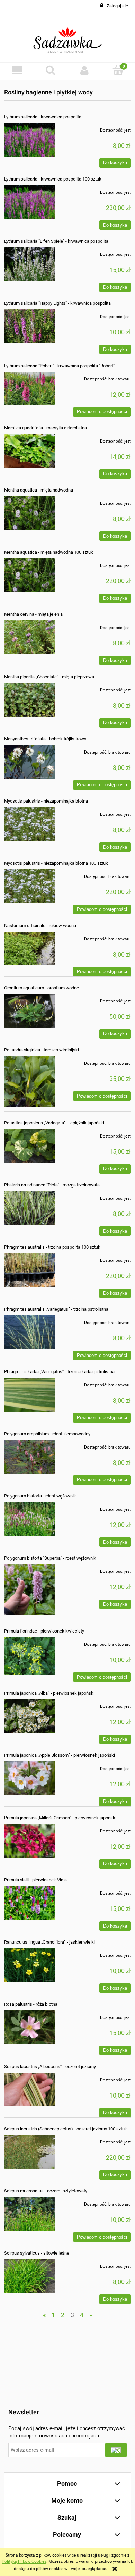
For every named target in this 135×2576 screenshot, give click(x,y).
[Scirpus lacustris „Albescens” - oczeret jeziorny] (29, 2090)
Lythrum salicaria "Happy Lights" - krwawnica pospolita (57, 303)
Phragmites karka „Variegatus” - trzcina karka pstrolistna (59, 1372)
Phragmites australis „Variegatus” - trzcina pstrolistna (56, 1309)
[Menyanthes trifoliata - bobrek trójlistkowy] (29, 762)
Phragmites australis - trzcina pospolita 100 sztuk (52, 1247)
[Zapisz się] (116, 2450)
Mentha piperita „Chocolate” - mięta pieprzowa (49, 677)
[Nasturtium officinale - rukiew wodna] (29, 949)
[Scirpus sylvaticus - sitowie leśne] (29, 2276)
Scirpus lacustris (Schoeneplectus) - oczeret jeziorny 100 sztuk (66, 2129)
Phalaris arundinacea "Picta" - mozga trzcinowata (52, 1185)
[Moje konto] (84, 70)
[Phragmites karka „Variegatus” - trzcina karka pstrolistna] (29, 1395)
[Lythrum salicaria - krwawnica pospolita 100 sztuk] (29, 202)
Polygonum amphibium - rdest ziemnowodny (47, 1434)
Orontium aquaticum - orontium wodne (42, 988)
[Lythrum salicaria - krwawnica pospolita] (29, 140)
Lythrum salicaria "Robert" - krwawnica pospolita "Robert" (59, 366)
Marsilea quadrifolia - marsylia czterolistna (46, 428)
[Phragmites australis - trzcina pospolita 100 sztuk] (29, 1270)
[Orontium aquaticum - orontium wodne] (29, 1011)
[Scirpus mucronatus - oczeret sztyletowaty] (29, 2214)
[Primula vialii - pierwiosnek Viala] (29, 1903)
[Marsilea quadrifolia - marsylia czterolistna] (29, 451)
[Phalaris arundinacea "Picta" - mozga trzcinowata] (29, 1208)
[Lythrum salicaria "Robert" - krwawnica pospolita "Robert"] (29, 389)
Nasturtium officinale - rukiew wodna (40, 926)
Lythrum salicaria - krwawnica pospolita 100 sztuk (53, 179)
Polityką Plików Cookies (24, 2561)
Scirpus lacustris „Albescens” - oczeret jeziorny (50, 2067)
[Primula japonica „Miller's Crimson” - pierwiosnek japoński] (29, 1841)
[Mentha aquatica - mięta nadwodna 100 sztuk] (29, 575)
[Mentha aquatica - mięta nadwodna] (29, 513)
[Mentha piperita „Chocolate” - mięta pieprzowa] (29, 700)
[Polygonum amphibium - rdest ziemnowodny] (29, 1457)
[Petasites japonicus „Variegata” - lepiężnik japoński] (29, 1146)
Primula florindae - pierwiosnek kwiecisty (44, 1631)
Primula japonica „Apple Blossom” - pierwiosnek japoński (60, 1755)
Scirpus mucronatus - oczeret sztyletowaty (46, 2191)
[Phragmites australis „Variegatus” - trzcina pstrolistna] (29, 1332)
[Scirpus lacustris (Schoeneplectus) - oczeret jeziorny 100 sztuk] (29, 2152)
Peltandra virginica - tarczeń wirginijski (42, 1050)
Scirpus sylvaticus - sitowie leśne (37, 2253)
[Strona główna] (68, 37)
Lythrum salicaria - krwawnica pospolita (43, 117)
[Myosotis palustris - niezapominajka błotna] (29, 824)
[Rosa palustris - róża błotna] (29, 2027)
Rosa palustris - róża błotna (31, 2004)
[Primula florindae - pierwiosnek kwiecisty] (29, 1656)
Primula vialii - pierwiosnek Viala (35, 1880)
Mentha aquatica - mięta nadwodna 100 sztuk (49, 552)
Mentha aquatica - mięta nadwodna (39, 490)
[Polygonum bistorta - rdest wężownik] (29, 1519)
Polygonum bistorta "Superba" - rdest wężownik (50, 1558)
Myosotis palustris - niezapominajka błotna (46, 801)
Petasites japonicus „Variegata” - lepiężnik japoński (54, 1123)
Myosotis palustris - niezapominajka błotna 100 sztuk (56, 863)
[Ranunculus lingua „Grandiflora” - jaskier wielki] (29, 1965)
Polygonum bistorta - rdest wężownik (40, 1496)
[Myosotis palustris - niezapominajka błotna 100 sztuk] (29, 886)
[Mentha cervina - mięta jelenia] (29, 637)
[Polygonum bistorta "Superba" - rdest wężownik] (29, 1589)
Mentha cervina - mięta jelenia (33, 614)
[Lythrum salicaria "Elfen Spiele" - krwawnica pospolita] (29, 264)
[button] (17, 70)
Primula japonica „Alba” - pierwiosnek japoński (49, 1693)
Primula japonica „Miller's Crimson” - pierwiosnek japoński (60, 1818)
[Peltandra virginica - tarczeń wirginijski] (29, 1081)
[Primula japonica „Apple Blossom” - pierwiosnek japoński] (29, 1778)
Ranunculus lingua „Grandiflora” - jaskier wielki (49, 1942)
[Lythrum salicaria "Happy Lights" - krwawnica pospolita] (29, 326)
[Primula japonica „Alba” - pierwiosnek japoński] (29, 1716)
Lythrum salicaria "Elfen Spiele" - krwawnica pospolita (56, 241)
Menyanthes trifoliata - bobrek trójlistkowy (45, 739)
